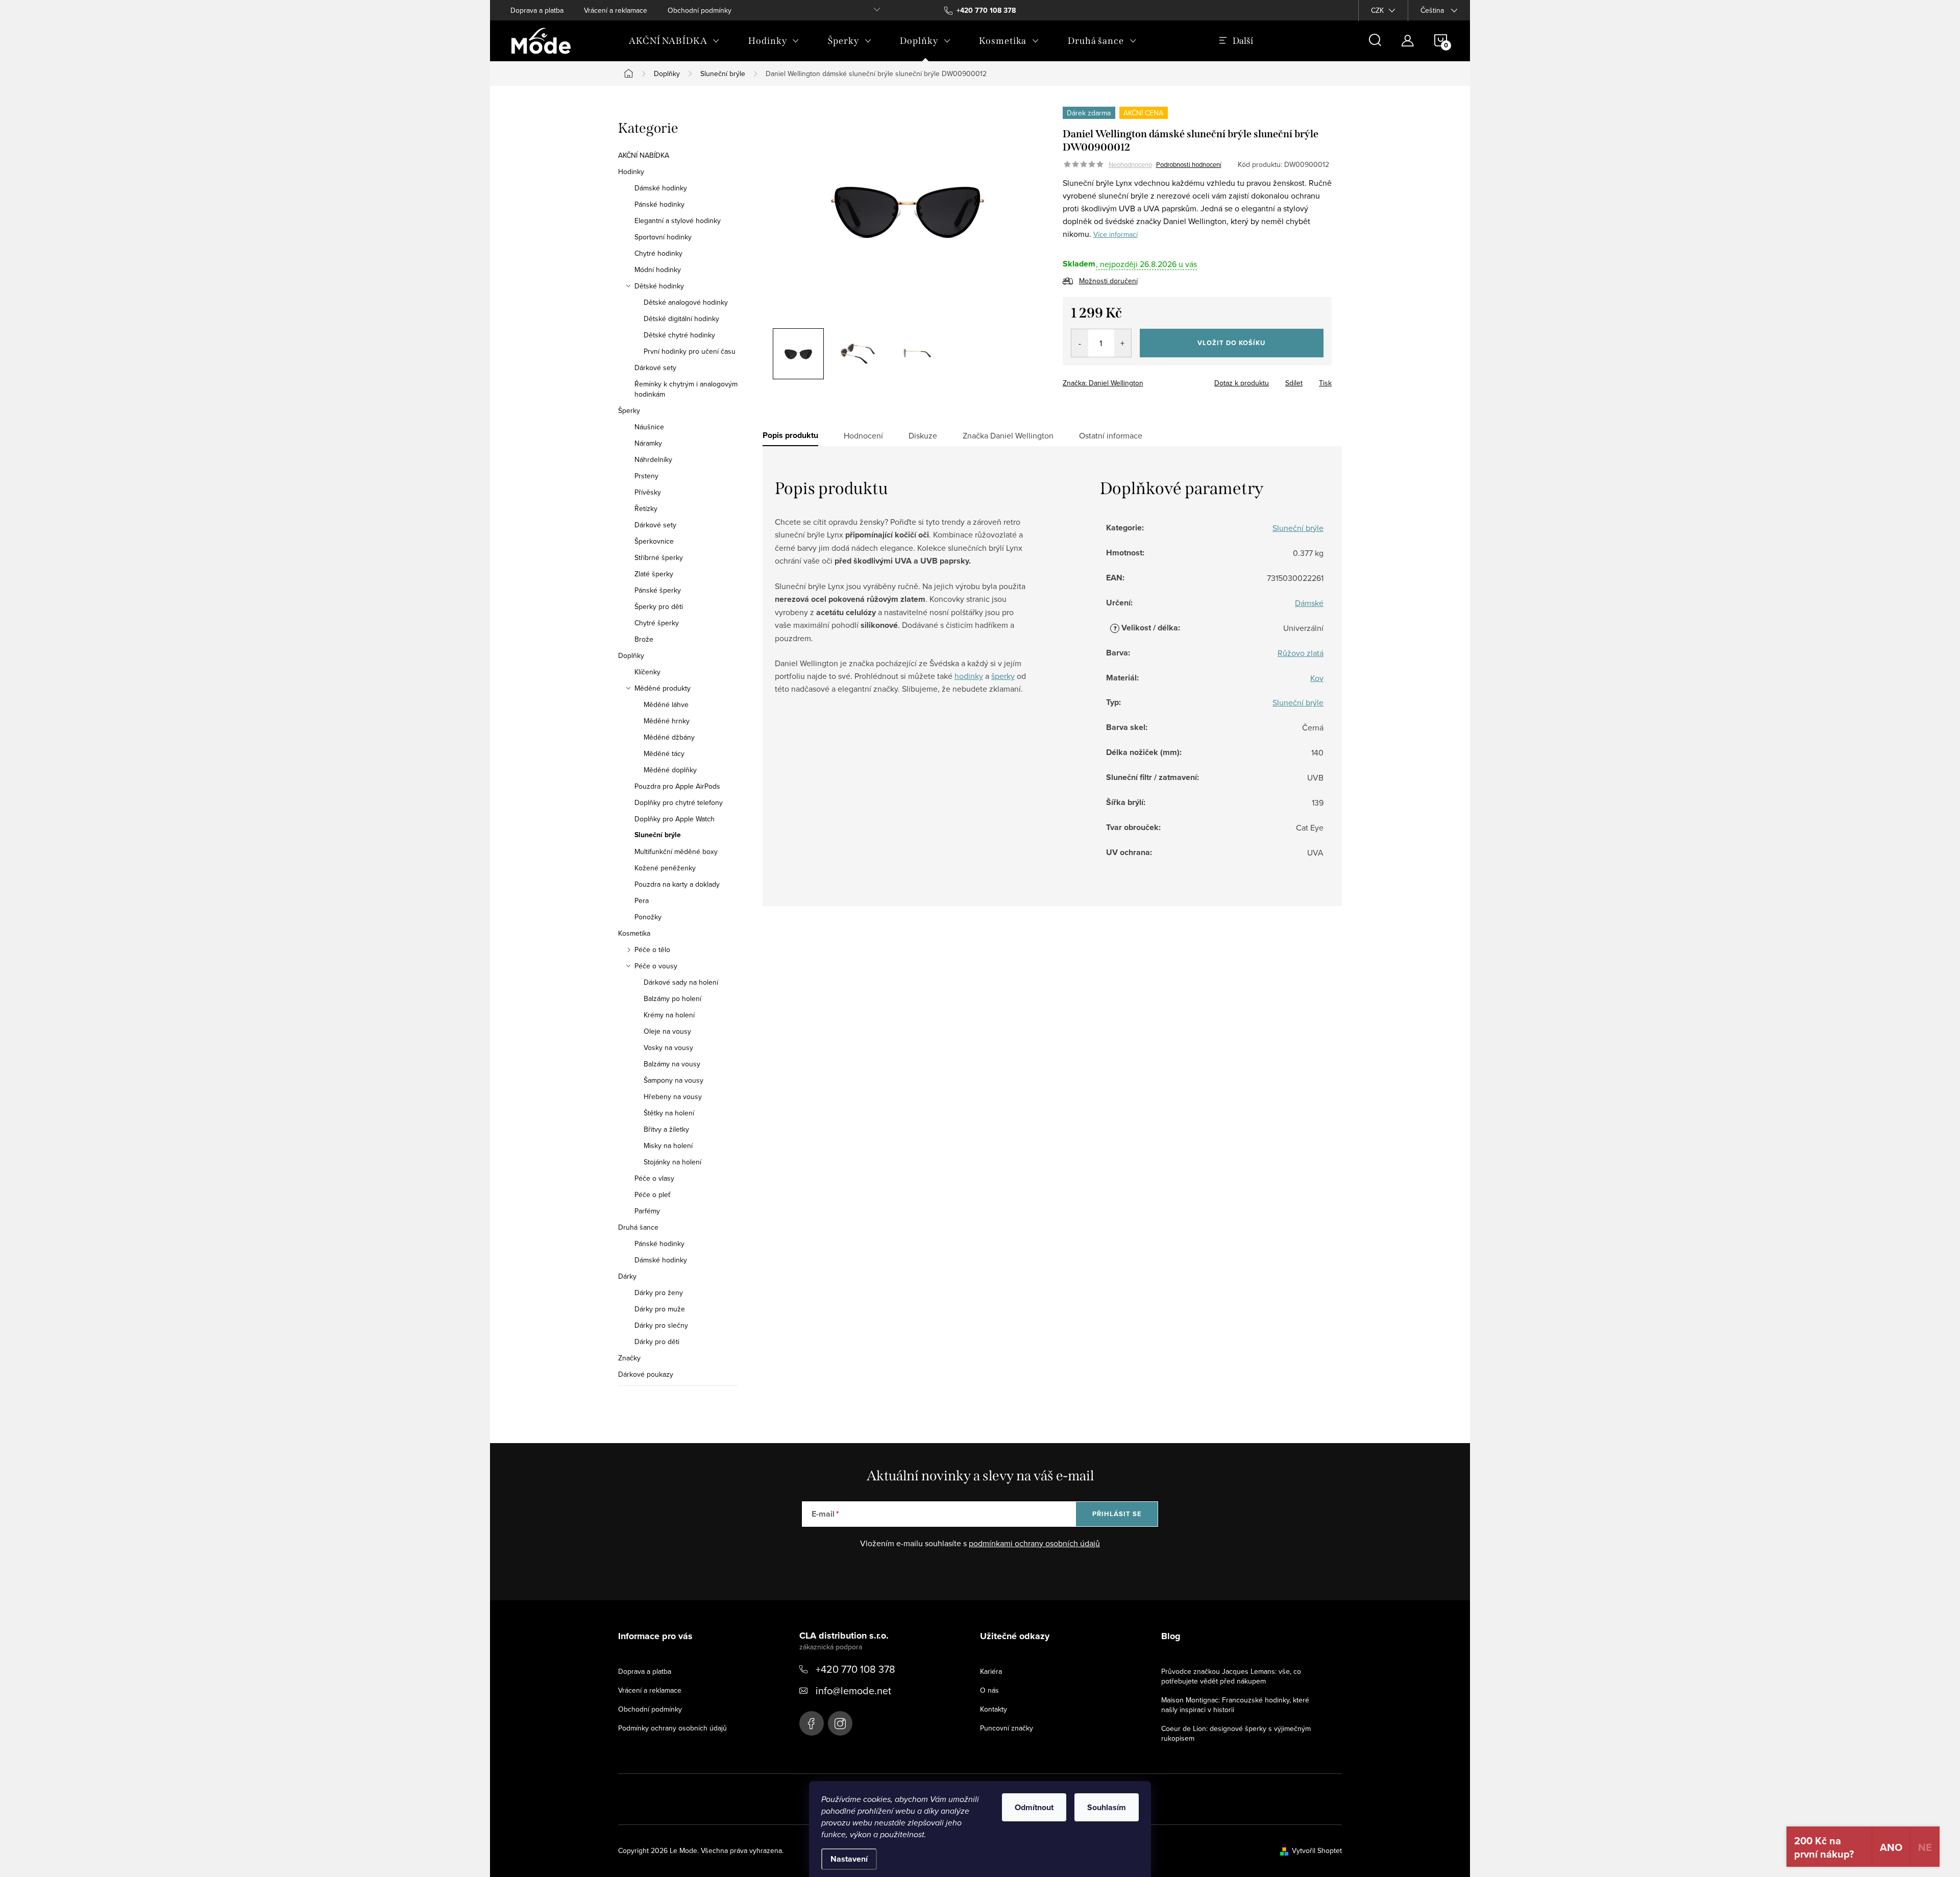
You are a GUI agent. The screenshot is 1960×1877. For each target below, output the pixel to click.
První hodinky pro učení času (690, 351)
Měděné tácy (664, 753)
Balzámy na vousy (672, 1064)
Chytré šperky (657, 623)
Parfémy (647, 1211)
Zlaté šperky (654, 574)
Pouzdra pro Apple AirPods (677, 786)
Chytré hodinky (658, 253)
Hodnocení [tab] (863, 435)
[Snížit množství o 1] (1080, 343)
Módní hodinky (658, 270)
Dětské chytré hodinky (679, 335)
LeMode (812, 1723)
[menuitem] (674, 41)
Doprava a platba (537, 10)
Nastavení (849, 1859)
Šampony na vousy (673, 1080)
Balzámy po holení (672, 998)
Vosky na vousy (668, 1047)
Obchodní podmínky (700, 10)
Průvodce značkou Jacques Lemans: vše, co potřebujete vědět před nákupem (1231, 1676)
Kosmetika (634, 933)
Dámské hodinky (661, 188)
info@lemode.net (853, 1690)
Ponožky (648, 917)
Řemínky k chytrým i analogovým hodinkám (686, 389)
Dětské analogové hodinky (686, 302)
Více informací (1116, 234)
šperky (1003, 676)
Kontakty (994, 1709)
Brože (644, 639)
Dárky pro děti (657, 1342)
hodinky (969, 676)
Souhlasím (1107, 1807)
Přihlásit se (1117, 1514)
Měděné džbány (669, 737)
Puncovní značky (1007, 1728)
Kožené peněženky (665, 868)
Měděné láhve (666, 704)
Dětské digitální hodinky (681, 319)
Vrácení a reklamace (616, 10)
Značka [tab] (1008, 435)
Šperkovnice (654, 541)
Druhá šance (638, 1227)
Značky (629, 1358)
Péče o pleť (652, 1195)
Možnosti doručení (1108, 281)
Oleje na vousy (667, 1031)
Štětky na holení (669, 1113)
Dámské (1309, 603)
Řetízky (646, 508)
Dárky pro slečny (661, 1325)
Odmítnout (1034, 1807)
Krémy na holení (669, 1015)
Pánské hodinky (659, 204)
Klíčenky (647, 672)
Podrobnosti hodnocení (1189, 164)
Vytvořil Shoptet (1317, 1850)
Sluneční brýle (658, 835)
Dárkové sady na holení (681, 982)
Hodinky (631, 172)
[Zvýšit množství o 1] (1123, 343)
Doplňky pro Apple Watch (675, 819)
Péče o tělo (652, 949)
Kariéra (991, 1671)
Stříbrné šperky (659, 557)
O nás (989, 1690)
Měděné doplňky (670, 770)
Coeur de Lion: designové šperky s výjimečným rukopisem (1236, 1733)
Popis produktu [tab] (790, 435)
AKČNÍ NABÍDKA (644, 155)
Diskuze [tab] (923, 435)
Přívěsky (648, 492)
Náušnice (649, 427)
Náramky (648, 443)
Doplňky (631, 655)
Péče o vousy (656, 966)
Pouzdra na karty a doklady (677, 884)
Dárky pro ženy (659, 1293)
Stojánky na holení (672, 1162)
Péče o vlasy (654, 1178)
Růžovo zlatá (1301, 653)
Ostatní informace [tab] (1111, 435)
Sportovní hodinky (663, 237)
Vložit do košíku (1231, 343)
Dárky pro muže (660, 1309)
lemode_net (840, 1723)
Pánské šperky (658, 590)
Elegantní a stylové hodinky (678, 221)
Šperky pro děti (659, 606)
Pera (642, 900)
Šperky (629, 410)
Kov (1317, 678)
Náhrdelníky (653, 459)
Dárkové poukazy (646, 1374)
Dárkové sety (655, 368)
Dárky (627, 1276)
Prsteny (646, 476)
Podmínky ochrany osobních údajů (672, 1728)
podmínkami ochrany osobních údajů (1034, 1543)
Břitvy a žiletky (666, 1129)
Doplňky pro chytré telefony (679, 802)
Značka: (1103, 383)
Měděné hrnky (667, 721)
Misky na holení (668, 1145)
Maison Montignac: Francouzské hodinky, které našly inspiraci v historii (1235, 1705)
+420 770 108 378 (855, 1669)
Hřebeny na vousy (673, 1096)
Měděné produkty (663, 688)
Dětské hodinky (659, 286)
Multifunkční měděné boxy (676, 851)
